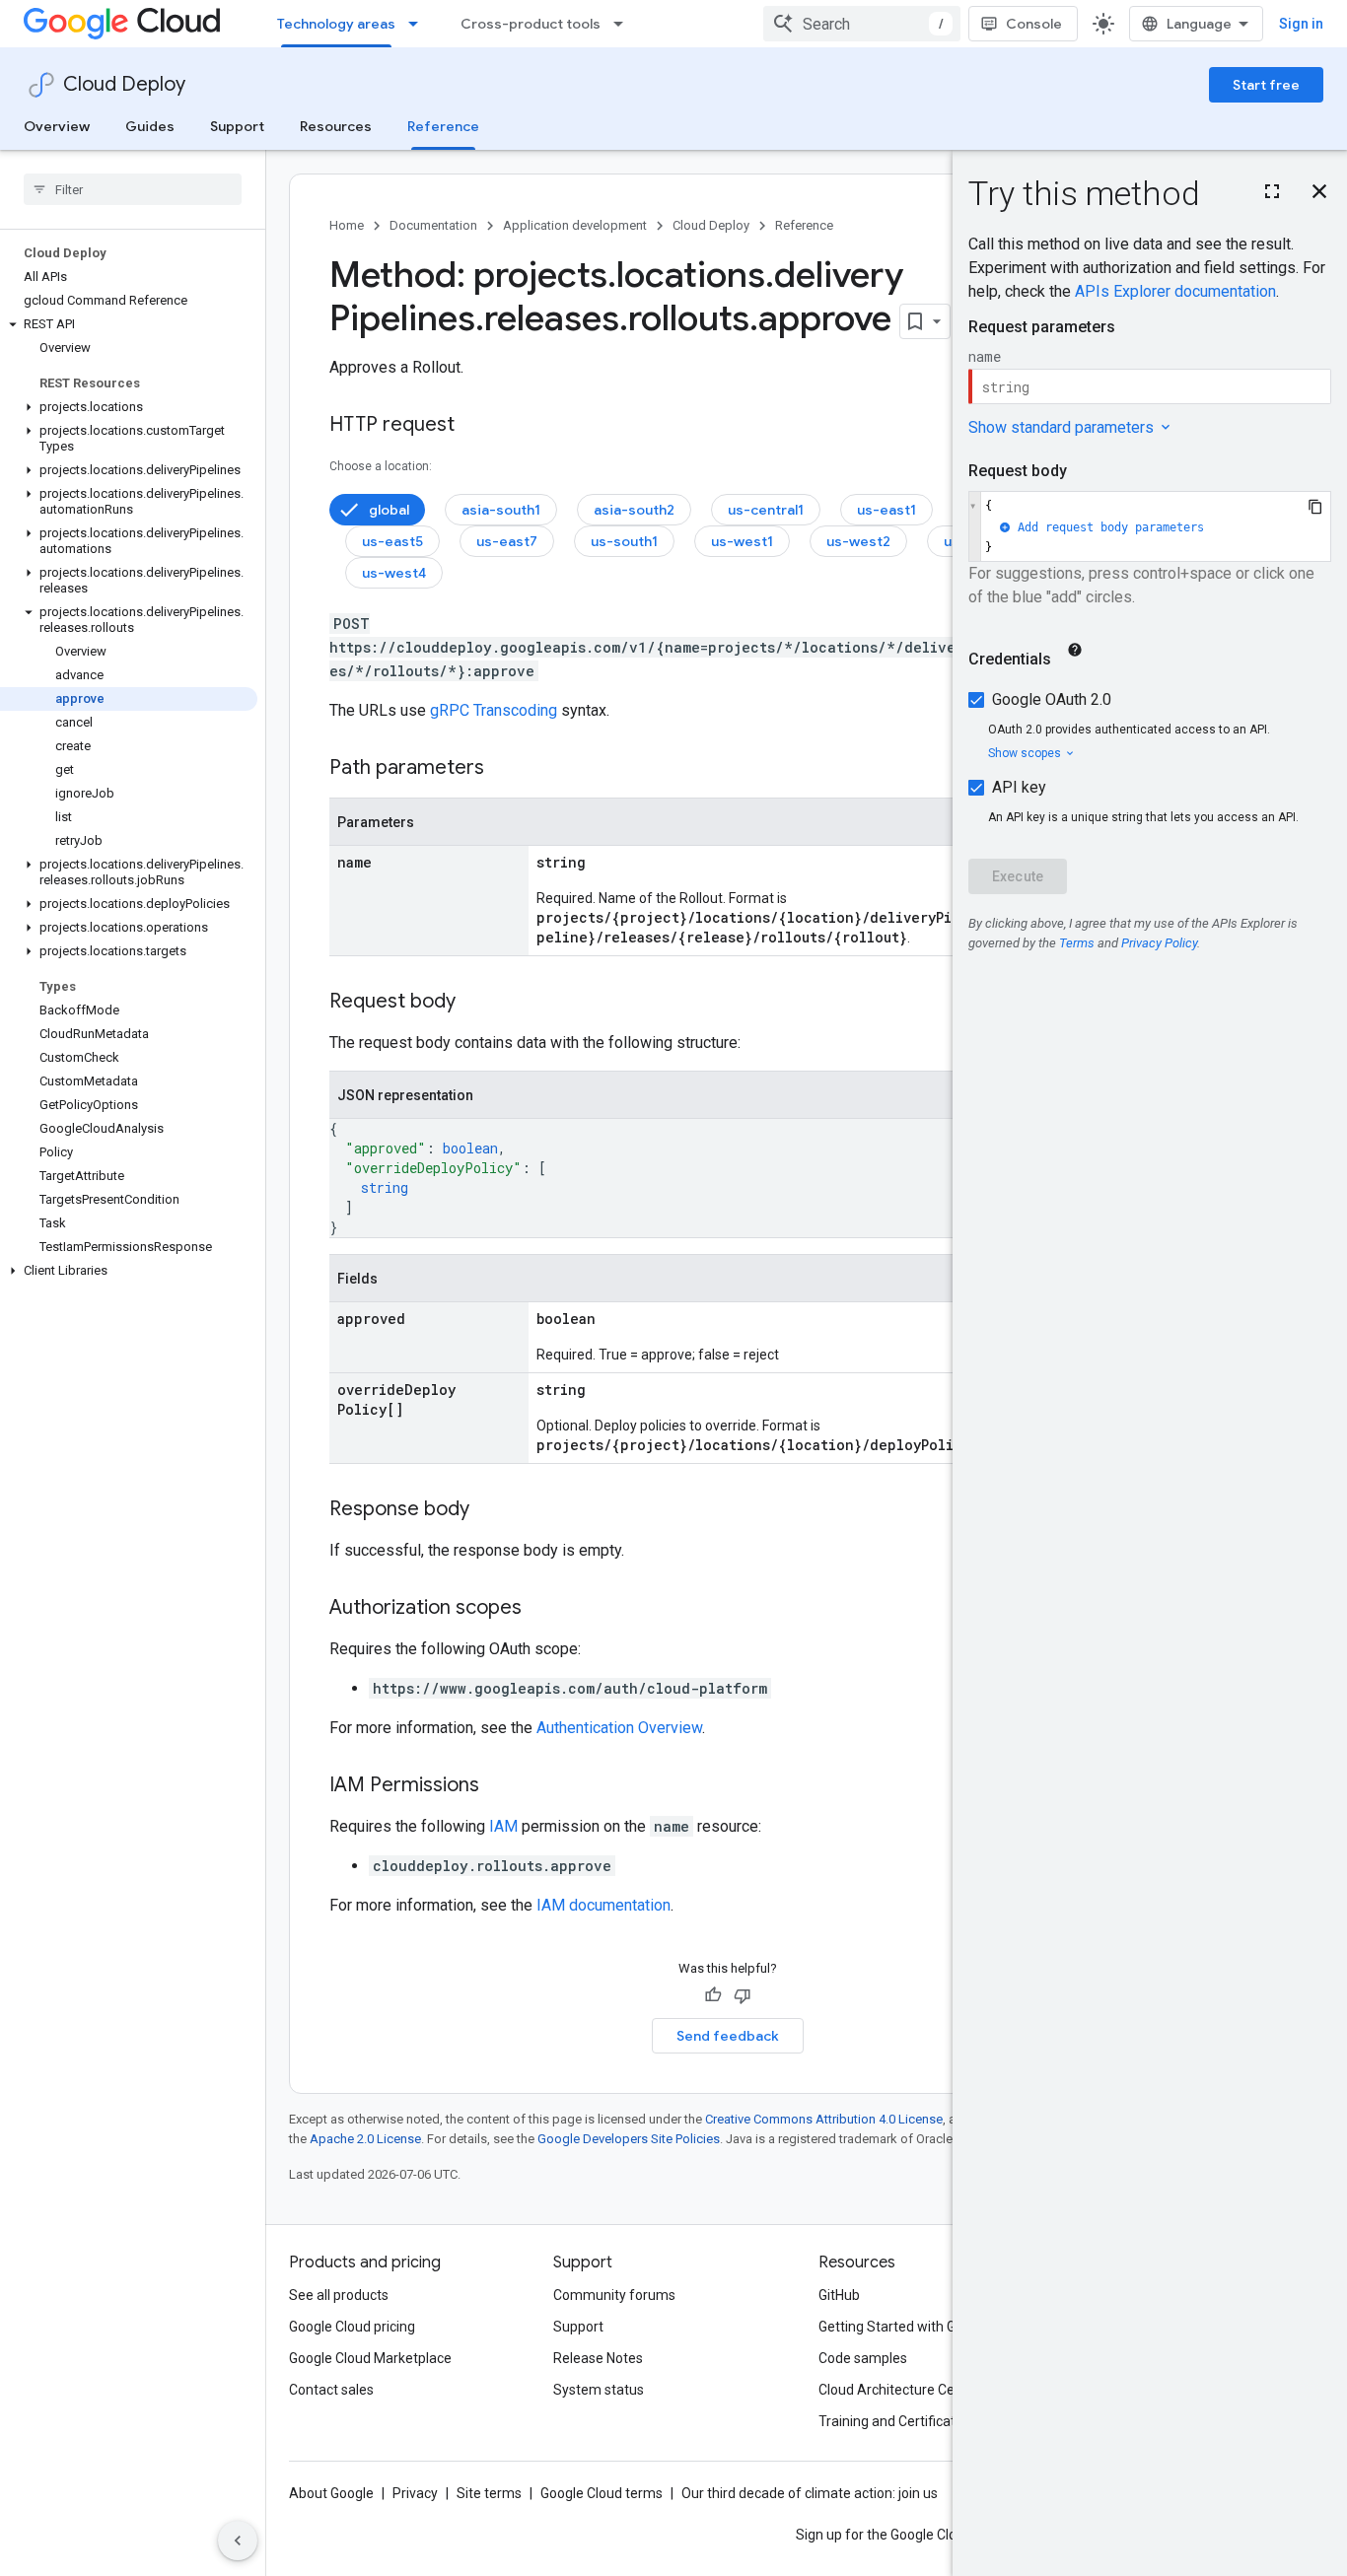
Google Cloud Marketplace (370, 2358)
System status (599, 2390)
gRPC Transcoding (494, 710)
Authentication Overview (619, 1728)
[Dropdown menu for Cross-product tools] (624, 24)
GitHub (839, 2295)
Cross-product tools (531, 24)
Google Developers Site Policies (629, 2139)
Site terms (489, 2493)
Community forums (614, 2295)
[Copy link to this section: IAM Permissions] (499, 1786)
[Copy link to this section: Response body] (489, 1510)
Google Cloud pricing (352, 2327)
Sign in (1301, 24)
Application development (575, 225)
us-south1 (624, 541)
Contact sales (331, 2390)
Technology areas (336, 24)
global (389, 510)
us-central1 (766, 510)
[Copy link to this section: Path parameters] (504, 769)
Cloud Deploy (124, 84)
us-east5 (392, 541)
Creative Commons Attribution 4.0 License (824, 2119)
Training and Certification (896, 2421)
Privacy (415, 2493)
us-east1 (886, 510)
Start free (1266, 85)
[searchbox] (133, 189)
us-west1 (742, 541)
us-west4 (394, 573)
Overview (57, 126)
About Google (331, 2493)
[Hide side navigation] (238, 2541)
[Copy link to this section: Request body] (475, 1003)
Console (1034, 24)
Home (347, 225)
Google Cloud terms (602, 2493)
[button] (129, 324)
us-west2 (858, 541)
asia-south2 (634, 510)
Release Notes (598, 2358)
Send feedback (728, 2036)
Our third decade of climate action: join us (810, 2493)
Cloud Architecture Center (899, 2390)
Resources (336, 126)
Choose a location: (381, 466)
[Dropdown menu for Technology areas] (419, 24)
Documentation (433, 225)
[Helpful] (713, 1995)
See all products (339, 2295)
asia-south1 (501, 510)
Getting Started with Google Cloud (923, 2327)
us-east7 (507, 541)
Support (237, 126)
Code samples (863, 2358)
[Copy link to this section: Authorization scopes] (541, 1609)
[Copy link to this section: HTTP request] (474, 426)
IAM (503, 1826)
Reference (443, 126)
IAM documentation (603, 1905)
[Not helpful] (743, 1995)
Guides (150, 126)
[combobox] (862, 24)
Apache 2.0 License (365, 2139)
